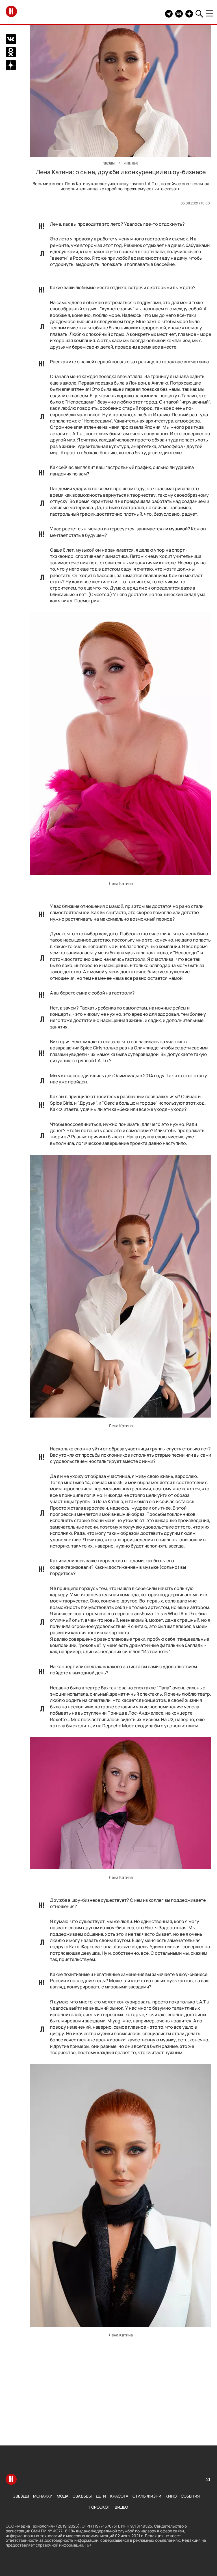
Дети (101, 2496)
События (190, 2496)
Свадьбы (82, 2496)
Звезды (21, 2496)
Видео (121, 2507)
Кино (171, 2496)
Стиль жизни (147, 2496)
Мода (63, 2496)
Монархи (43, 2496)
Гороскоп (100, 2507)
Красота (119, 2496)
